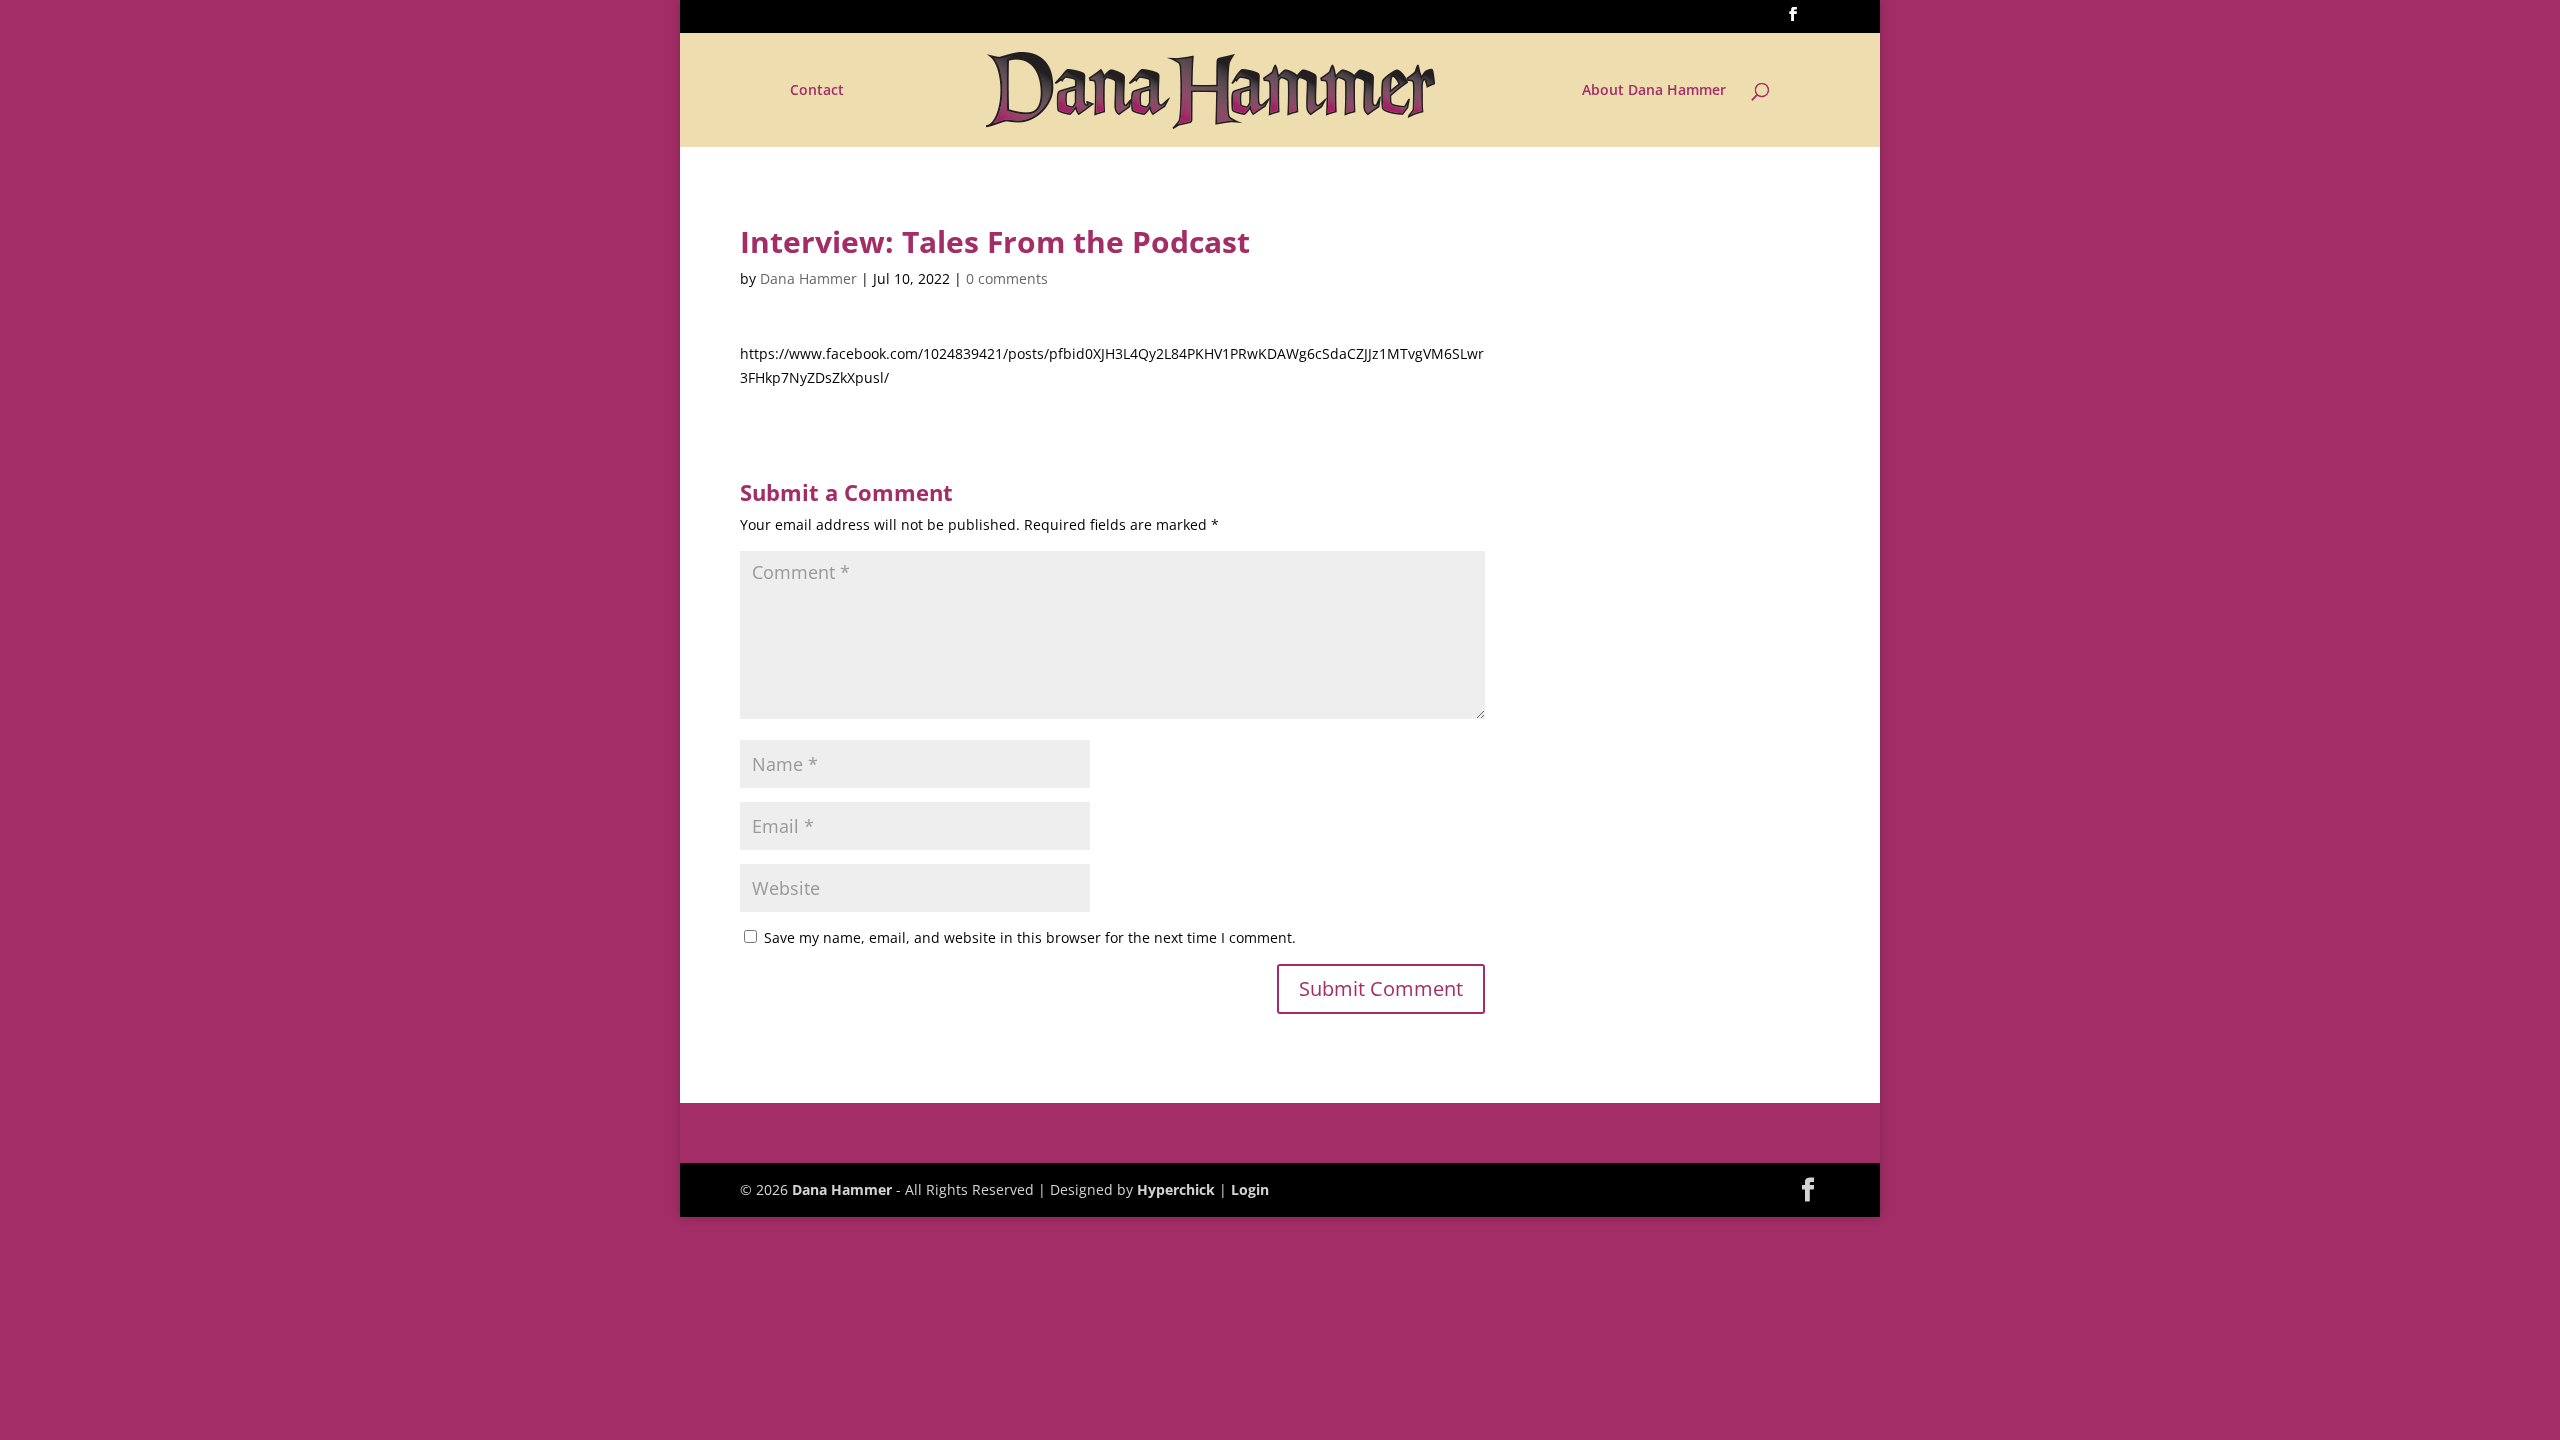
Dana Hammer (808, 278)
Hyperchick (1176, 1189)
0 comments (1007, 278)
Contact (817, 91)
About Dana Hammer (1654, 91)
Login (1250, 1189)
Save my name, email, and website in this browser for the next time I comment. (1030, 937)
